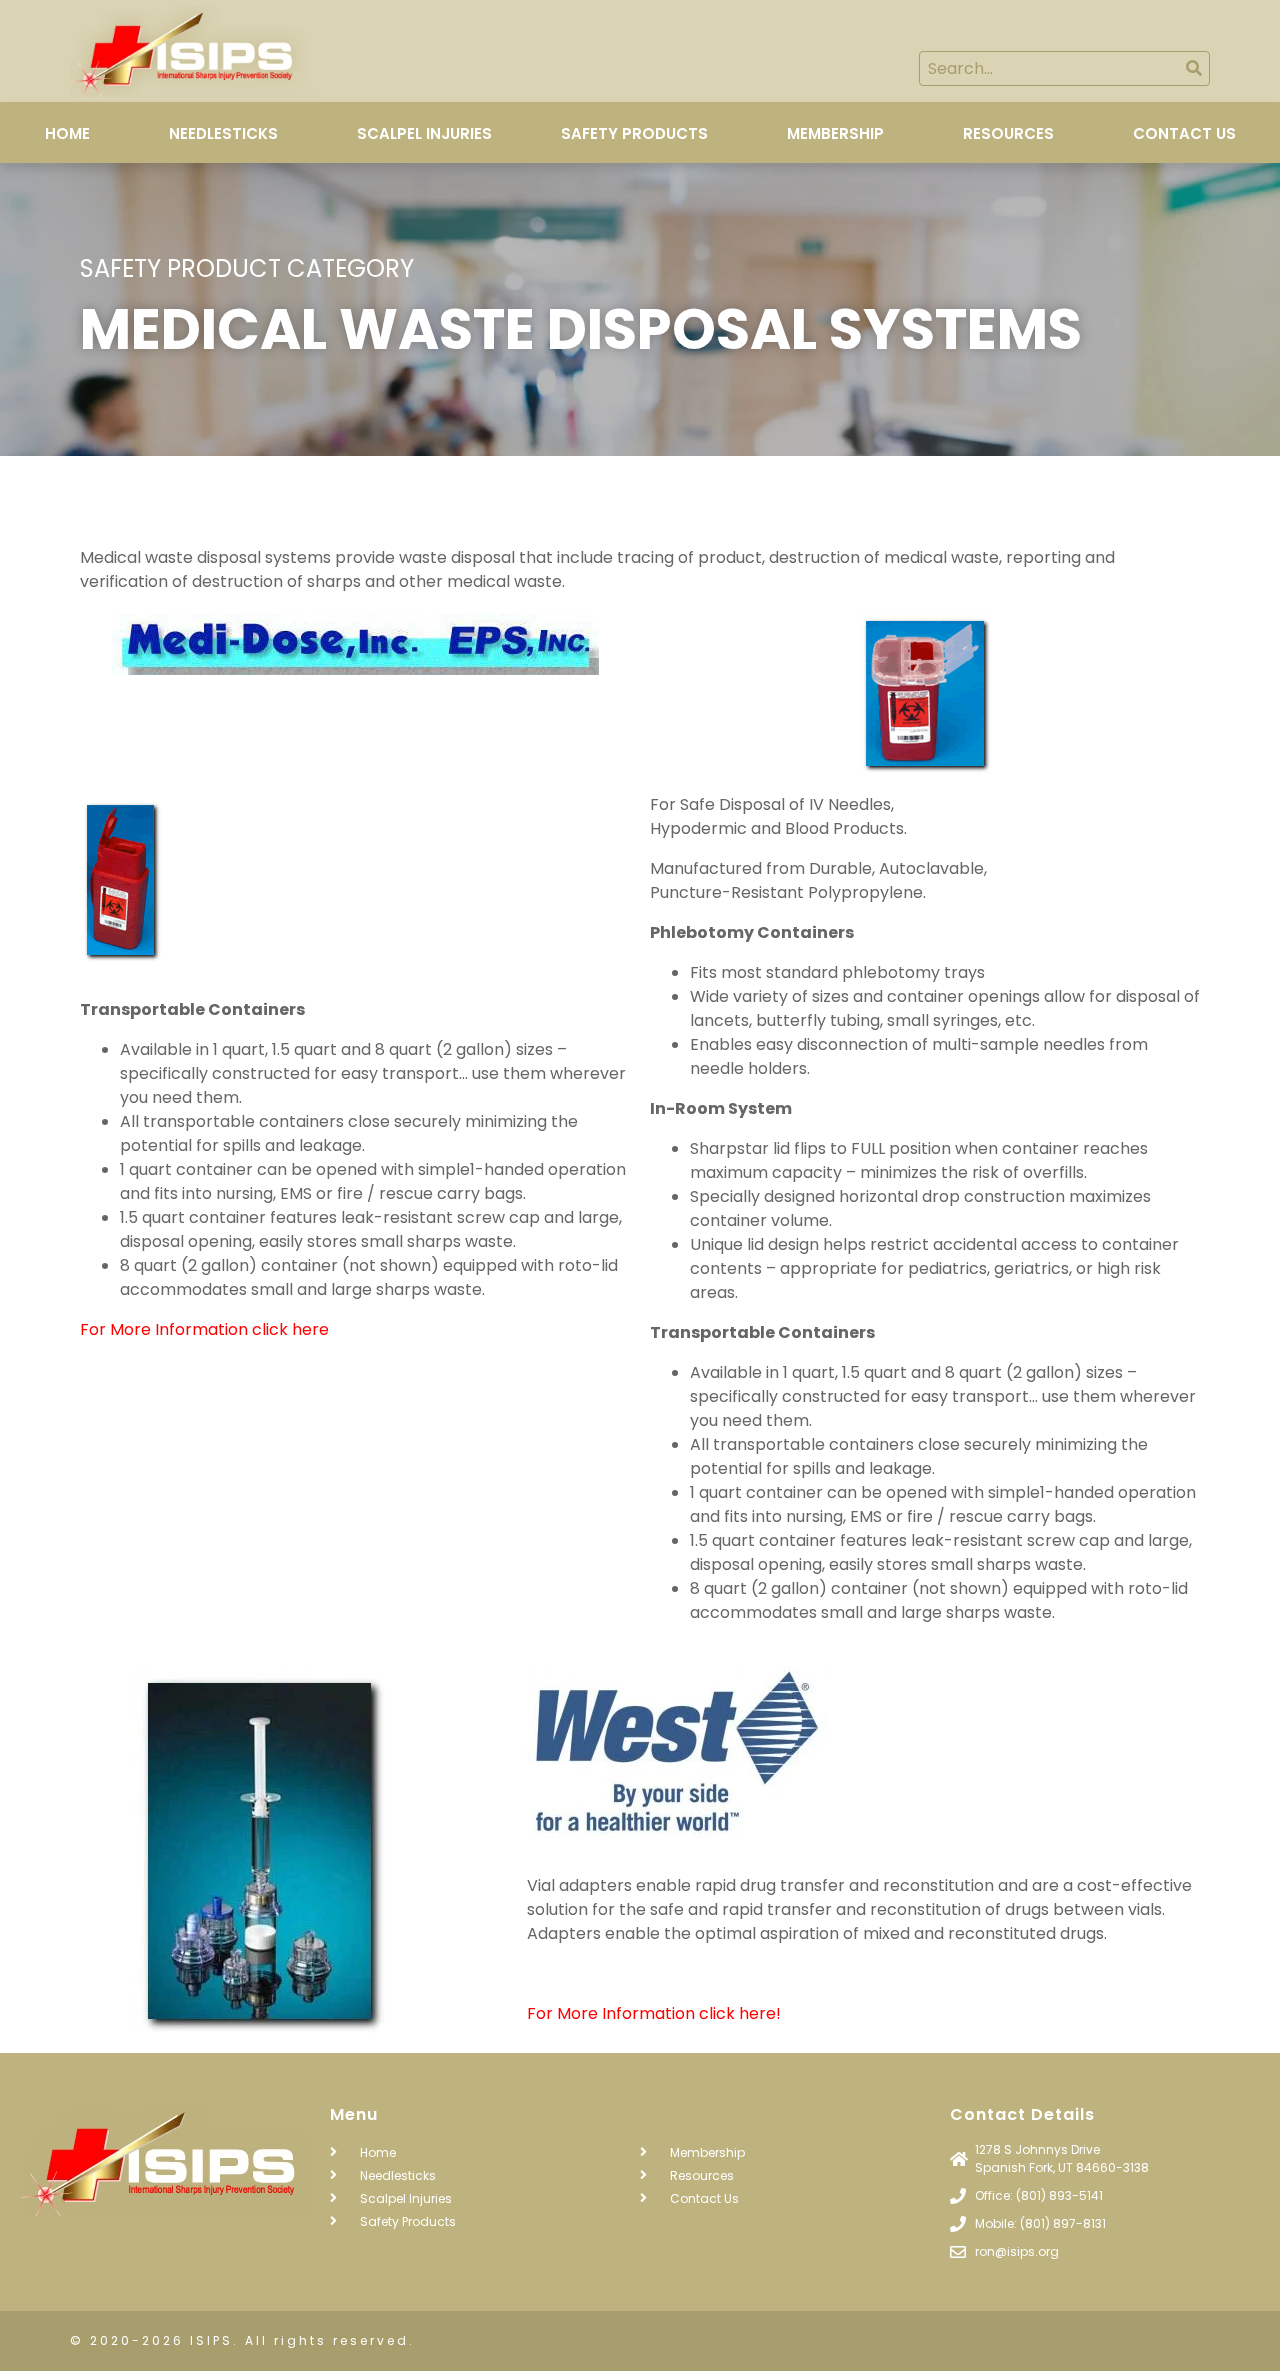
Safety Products (634, 133)
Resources (1008, 133)
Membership (835, 133)
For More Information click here (204, 1329)
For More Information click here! (654, 2013)
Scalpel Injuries (424, 133)
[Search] (1193, 68)
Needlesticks (223, 133)
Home (67, 133)
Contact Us (1184, 133)
